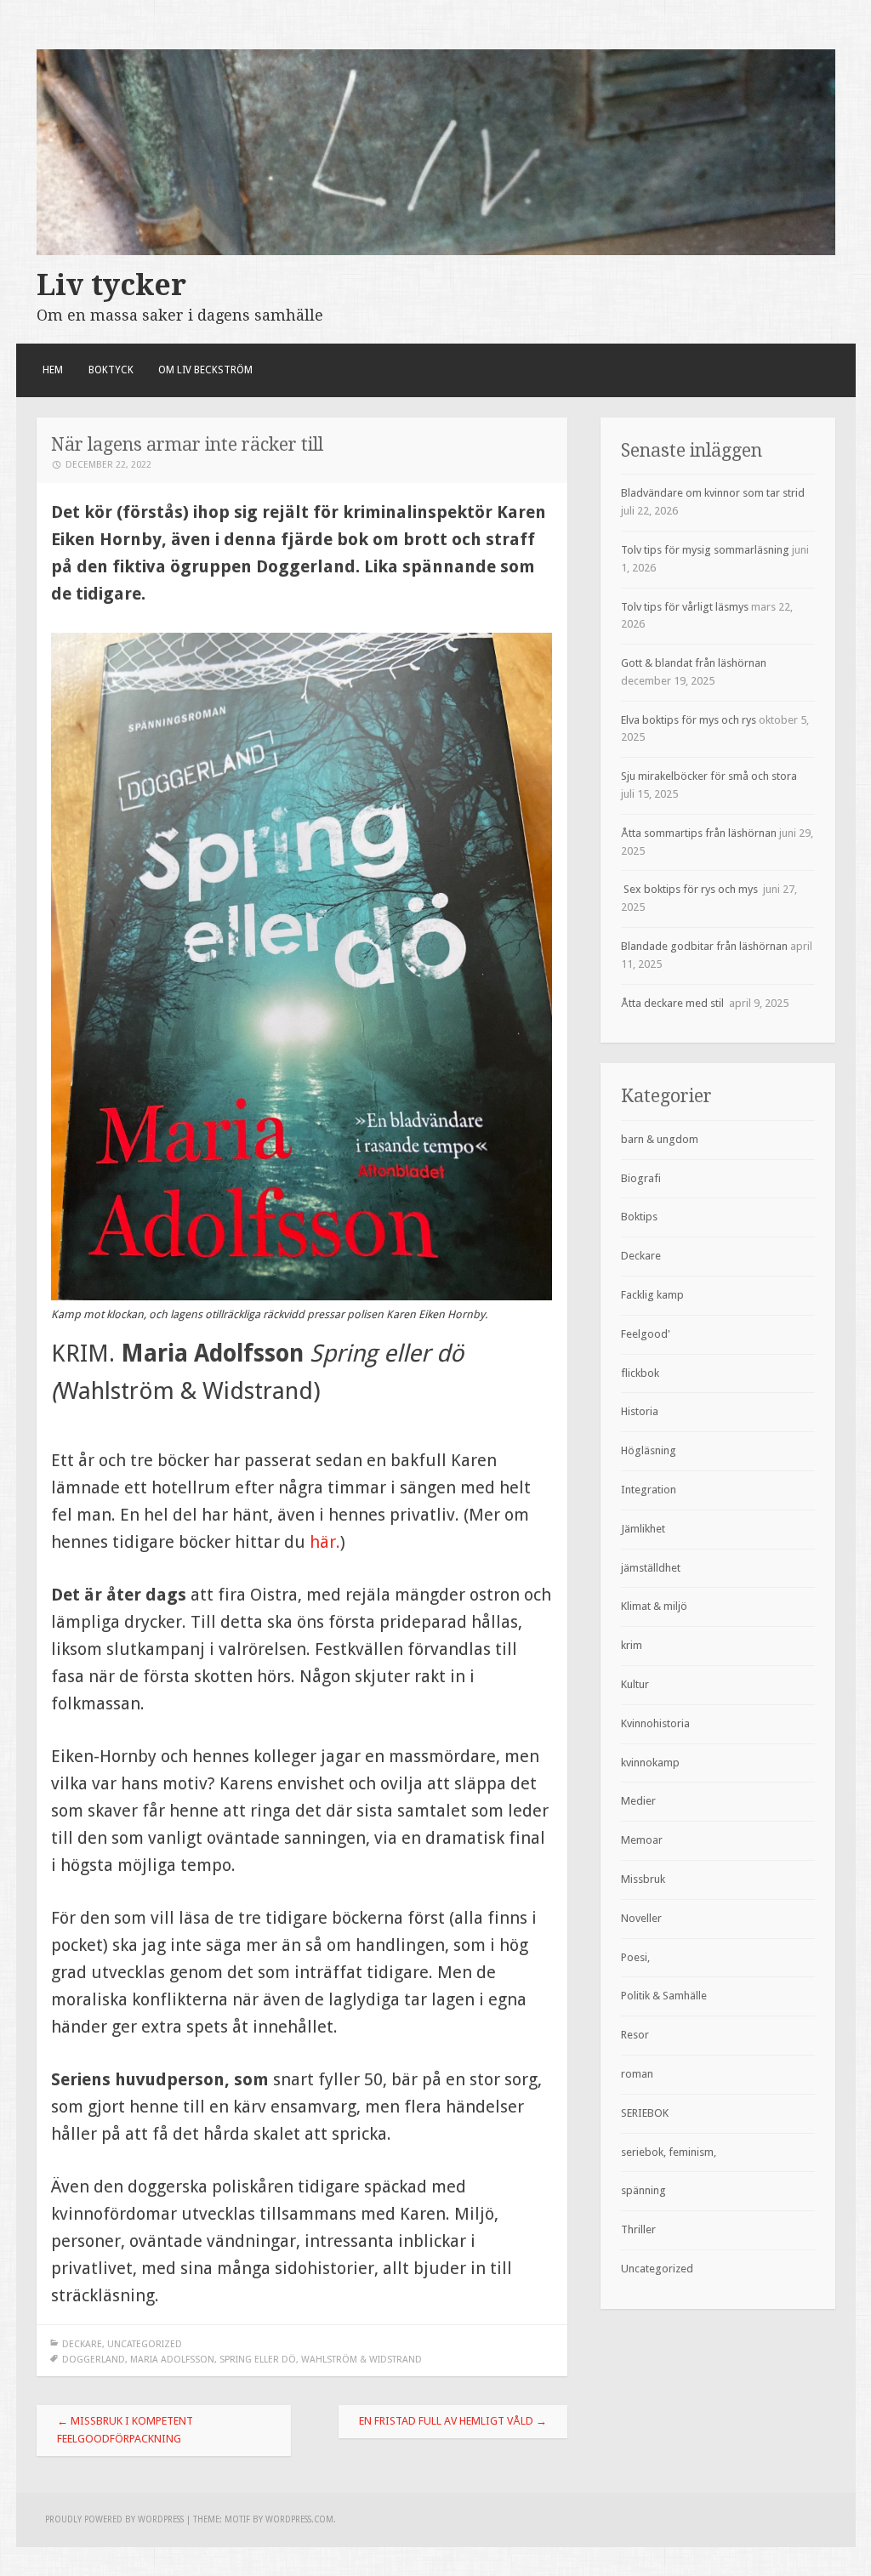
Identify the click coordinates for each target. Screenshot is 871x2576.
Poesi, (635, 1957)
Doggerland (94, 2360)
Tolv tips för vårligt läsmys (685, 607)
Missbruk (643, 1879)
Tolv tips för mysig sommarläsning (705, 550)
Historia (640, 1411)
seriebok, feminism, (669, 2152)
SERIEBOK (645, 2113)
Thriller (638, 2229)
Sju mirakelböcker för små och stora (712, 776)
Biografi (641, 1178)
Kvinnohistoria (655, 1723)
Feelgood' (646, 1334)
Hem (53, 370)
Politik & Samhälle (664, 1996)
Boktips (639, 1217)
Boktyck (111, 370)
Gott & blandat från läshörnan (694, 663)
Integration (649, 1490)
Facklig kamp (652, 1295)
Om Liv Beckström (205, 370)
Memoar (642, 1840)
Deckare (82, 2344)
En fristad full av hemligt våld (453, 2421)
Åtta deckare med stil (674, 1003)
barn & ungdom (660, 1139)
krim (632, 1645)
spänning (643, 2190)
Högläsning (649, 1450)
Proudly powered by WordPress (114, 2519)
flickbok (640, 1373)
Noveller (641, 1918)
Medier (638, 1801)
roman (637, 2074)
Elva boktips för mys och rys (689, 720)
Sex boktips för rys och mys (691, 889)
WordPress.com (299, 2519)
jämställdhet (651, 1568)
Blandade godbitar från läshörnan (704, 946)
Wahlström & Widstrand (361, 2360)
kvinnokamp (650, 1763)
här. (325, 1542)
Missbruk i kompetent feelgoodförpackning (125, 2430)
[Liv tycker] (436, 251)
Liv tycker (111, 285)
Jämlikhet (643, 1529)
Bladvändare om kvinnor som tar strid (713, 493)
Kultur (635, 1684)
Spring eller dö (258, 2360)
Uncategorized (145, 2344)
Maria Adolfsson (172, 2360)
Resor (635, 2035)
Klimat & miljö (654, 1606)
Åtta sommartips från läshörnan (699, 833)
